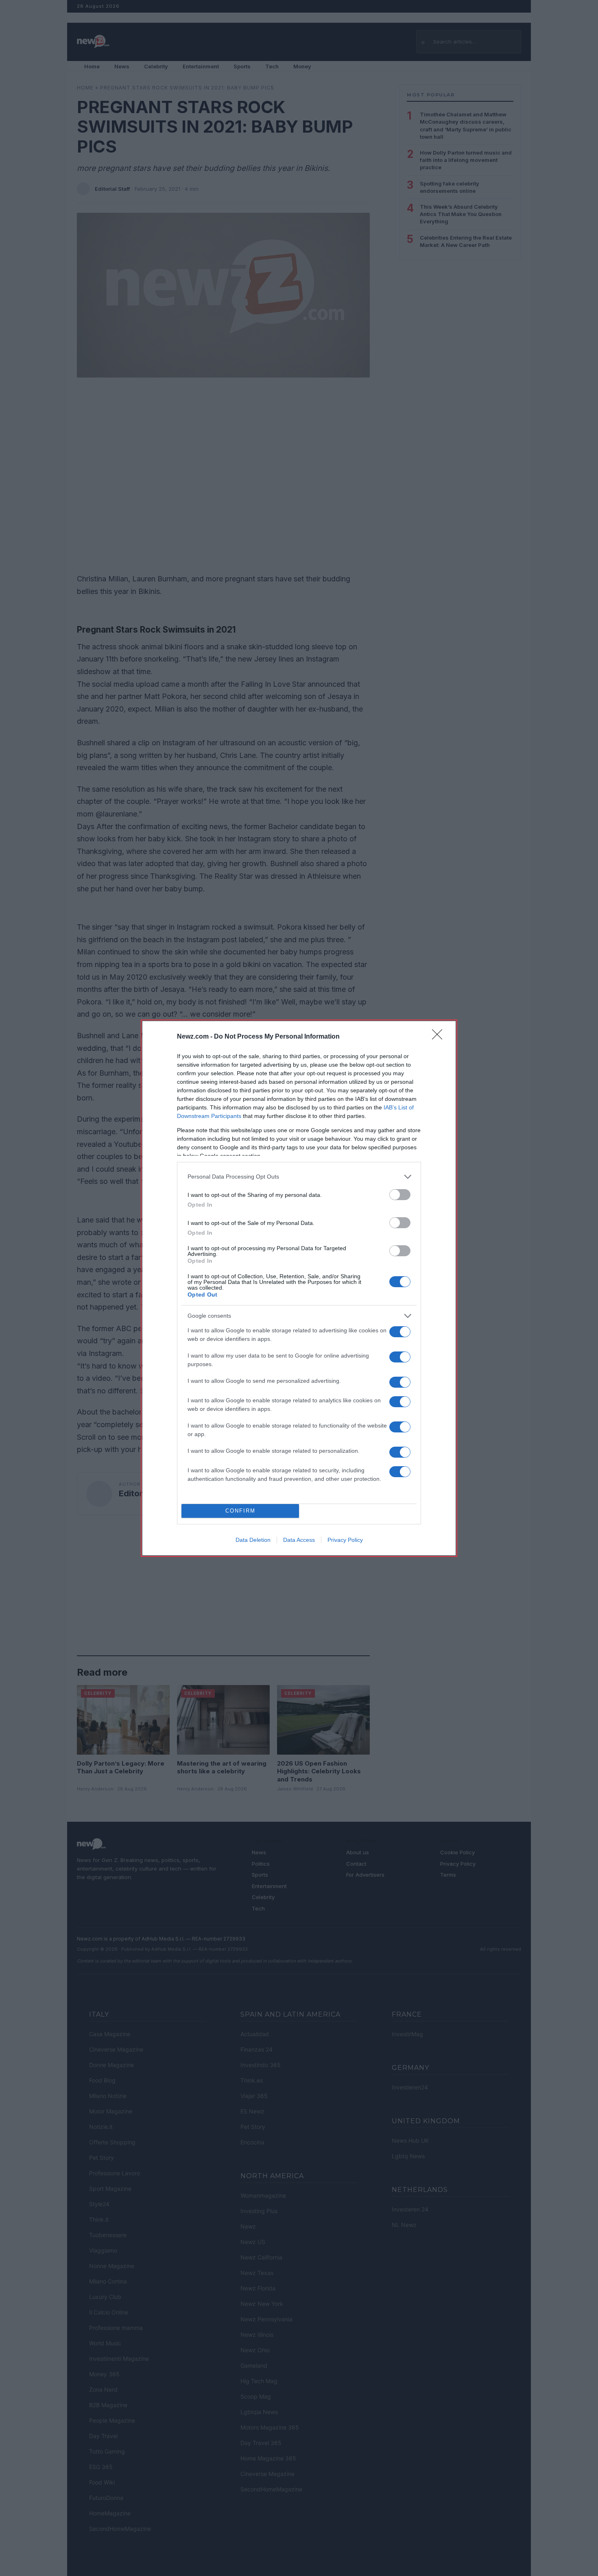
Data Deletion (253, 1540)
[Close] (440, 1037)
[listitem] (299, 1177)
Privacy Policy (345, 1540)
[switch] (400, 1195)
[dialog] (299, 1288)
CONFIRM (240, 1511)
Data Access (299, 1540)
